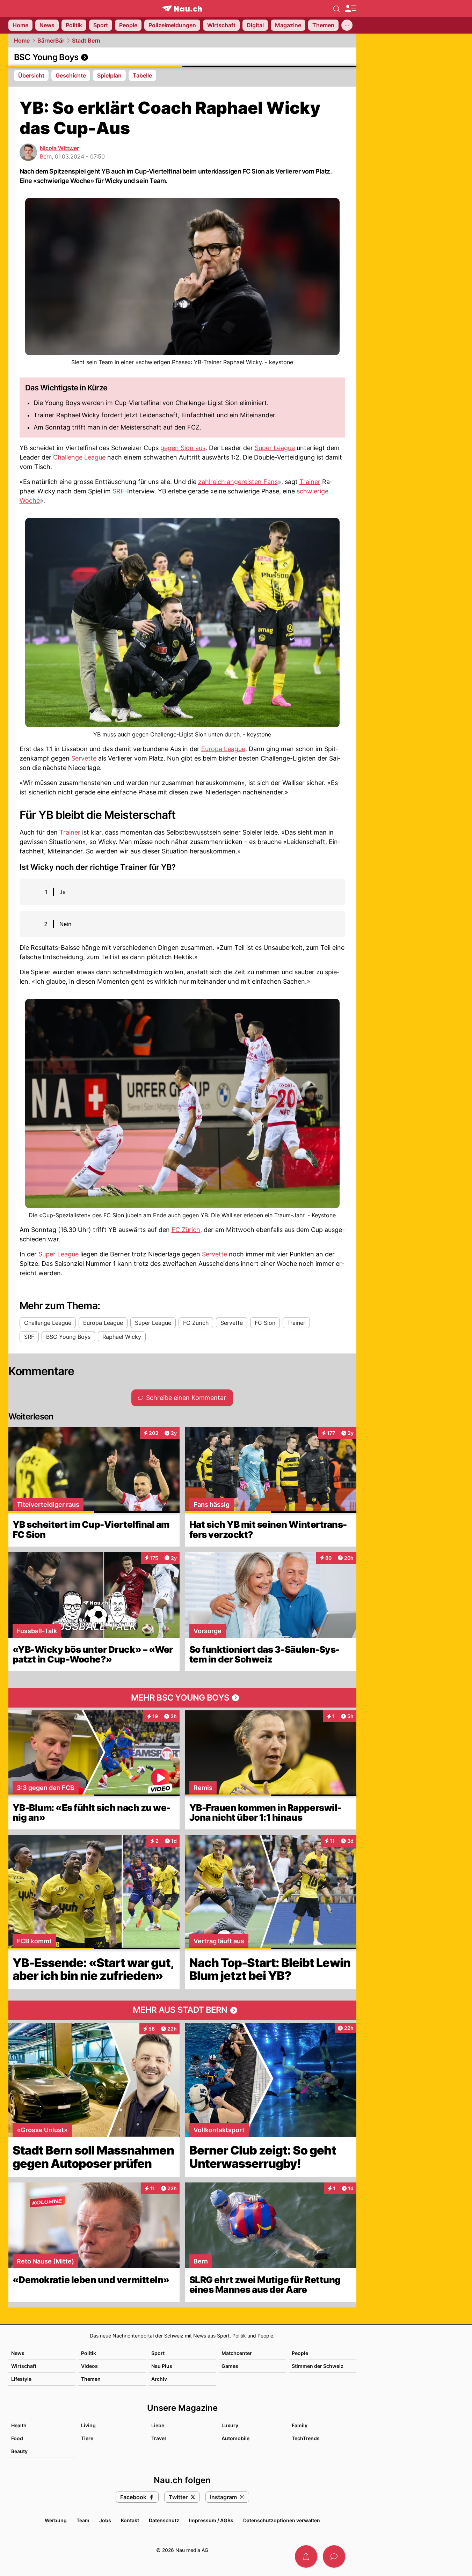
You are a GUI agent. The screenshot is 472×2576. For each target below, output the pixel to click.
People (300, 2353)
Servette (84, 758)
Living (88, 2425)
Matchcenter (237, 2353)
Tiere (87, 2438)
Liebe (158, 2425)
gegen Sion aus (183, 448)
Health (19, 2425)
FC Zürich (186, 1230)
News (18, 2353)
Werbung (56, 2520)
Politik (89, 2353)
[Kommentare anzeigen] (334, 2556)
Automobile (235, 2438)
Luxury (230, 2425)
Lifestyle (21, 2379)
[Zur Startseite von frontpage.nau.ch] (182, 9)
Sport (158, 2353)
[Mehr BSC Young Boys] (182, 1698)
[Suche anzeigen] (337, 8)
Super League (275, 448)
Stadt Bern (86, 41)
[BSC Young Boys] (182, 57)
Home (22, 41)
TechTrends (306, 2438)
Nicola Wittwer (59, 148)
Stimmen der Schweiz (318, 2366)
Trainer (310, 482)
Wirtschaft (24, 2366)
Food (17, 2438)
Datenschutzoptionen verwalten (282, 2520)
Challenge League (79, 457)
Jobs (105, 2520)
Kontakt (130, 2520)
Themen (91, 2379)
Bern (46, 156)
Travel (159, 2438)
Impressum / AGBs (211, 2520)
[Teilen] (306, 2556)
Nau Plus (162, 2366)
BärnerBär (51, 41)
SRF (118, 491)
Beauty (19, 2451)
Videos (89, 2366)
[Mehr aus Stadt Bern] (182, 2010)
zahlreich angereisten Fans (238, 482)
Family (300, 2425)
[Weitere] (347, 25)
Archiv (159, 2379)
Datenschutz (164, 2520)
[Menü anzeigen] (350, 9)
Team (83, 2520)
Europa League (223, 749)
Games (230, 2366)
